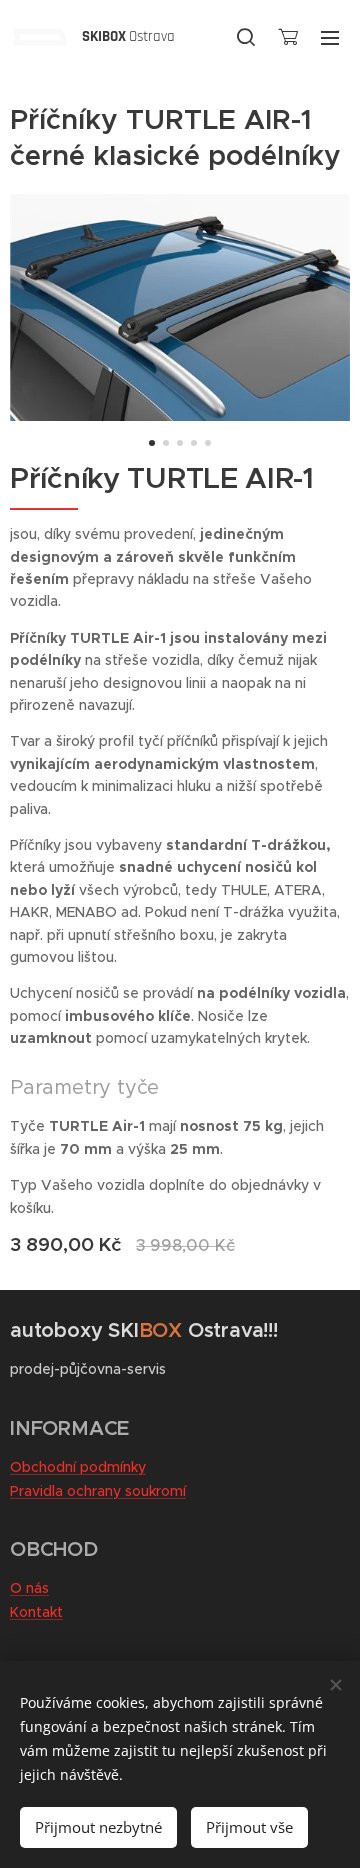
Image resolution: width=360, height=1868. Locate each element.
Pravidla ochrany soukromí (98, 1491)
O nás (29, 1588)
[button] (246, 37)
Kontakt (36, 1612)
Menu (330, 37)
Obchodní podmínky (78, 1467)
